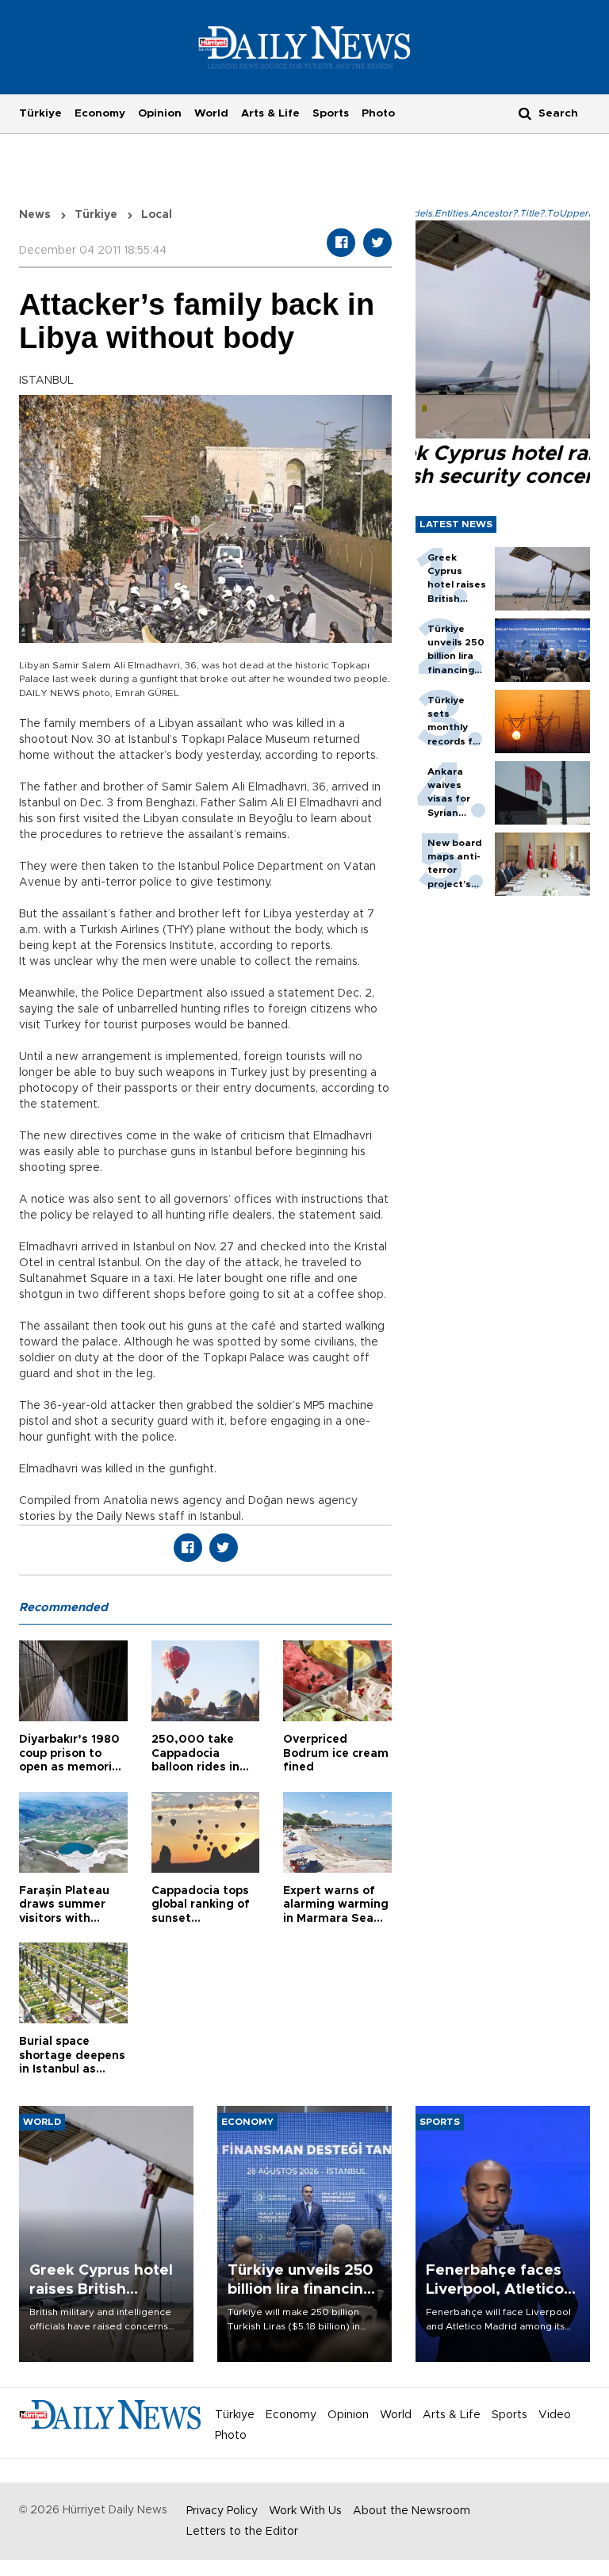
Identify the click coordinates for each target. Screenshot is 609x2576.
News (35, 215)
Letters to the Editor (242, 2532)
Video (555, 2415)
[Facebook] (341, 243)
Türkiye (40, 113)
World (211, 113)
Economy (100, 113)
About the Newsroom (412, 2511)
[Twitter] (377, 243)
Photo (378, 113)
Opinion (160, 113)
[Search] (525, 113)
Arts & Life (270, 113)
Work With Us (305, 2511)
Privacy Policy (222, 2511)
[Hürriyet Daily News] (305, 47)
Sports (331, 113)
